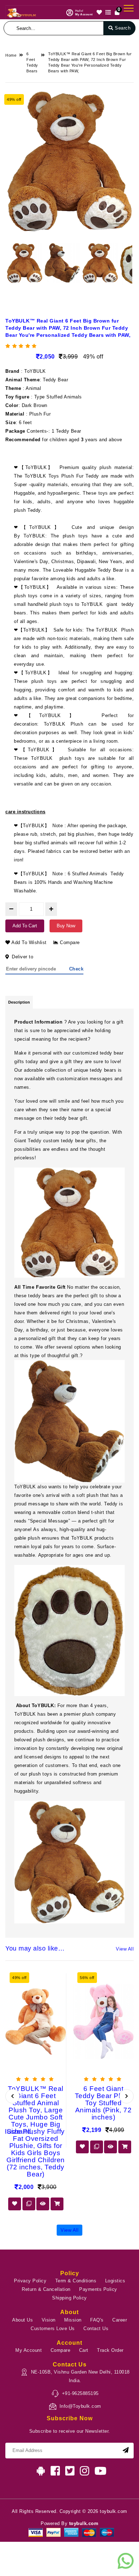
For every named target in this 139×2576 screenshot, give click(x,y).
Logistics (115, 2281)
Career (120, 2320)
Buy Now (66, 926)
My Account (29, 2350)
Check (76, 969)
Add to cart (25, 926)
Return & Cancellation (46, 2289)
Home (11, 55)
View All (125, 1949)
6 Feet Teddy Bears (32, 62)
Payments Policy (98, 2289)
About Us (22, 2320)
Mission (73, 2320)
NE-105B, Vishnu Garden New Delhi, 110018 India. (80, 2376)
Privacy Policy (30, 2281)
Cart (84, 2350)
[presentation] (12, 2096)
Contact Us (96, 2328)
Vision (49, 2320)
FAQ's (97, 2320)
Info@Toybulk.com (80, 2406)
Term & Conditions (76, 2281)
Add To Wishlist (29, 942)
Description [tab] (19, 1002)
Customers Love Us (53, 2328)
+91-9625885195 (80, 2393)
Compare (69, 942)
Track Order (110, 2350)
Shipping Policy (69, 2298)
